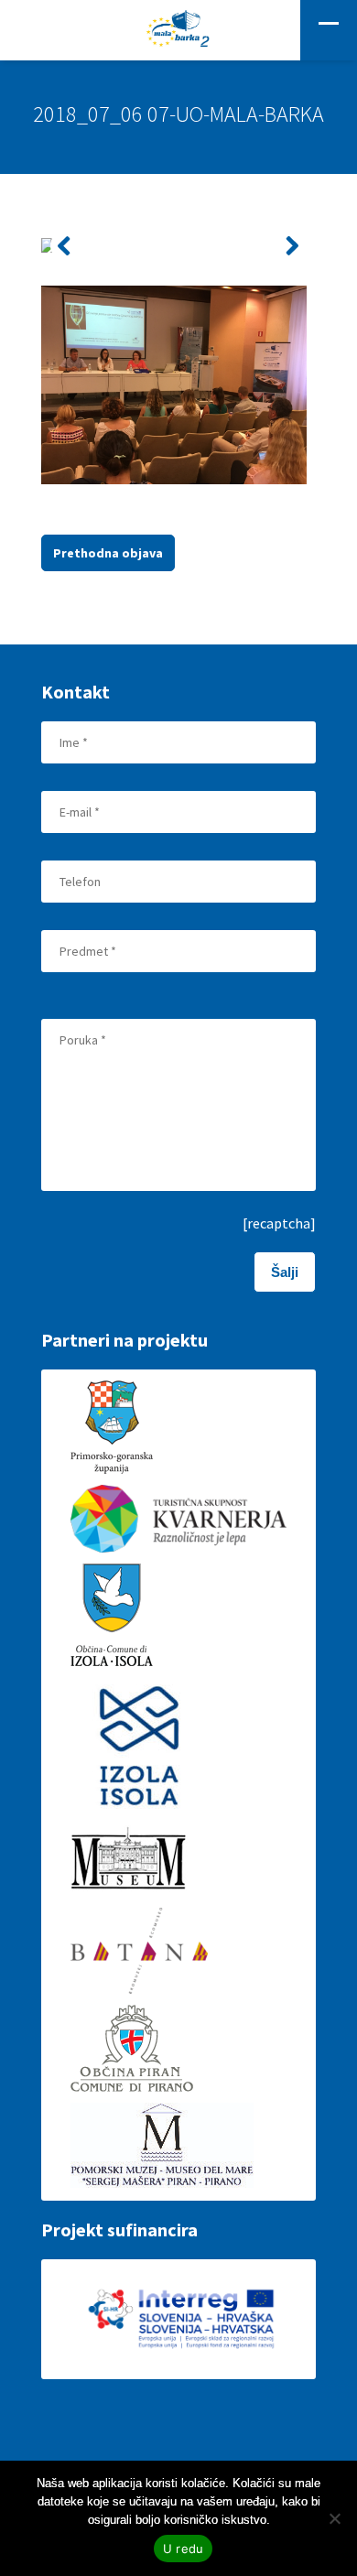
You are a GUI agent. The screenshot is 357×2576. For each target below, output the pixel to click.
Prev (65, 246)
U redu (184, 2549)
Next (292, 246)
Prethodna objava (108, 553)
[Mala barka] (178, 30)
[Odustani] (334, 2518)
